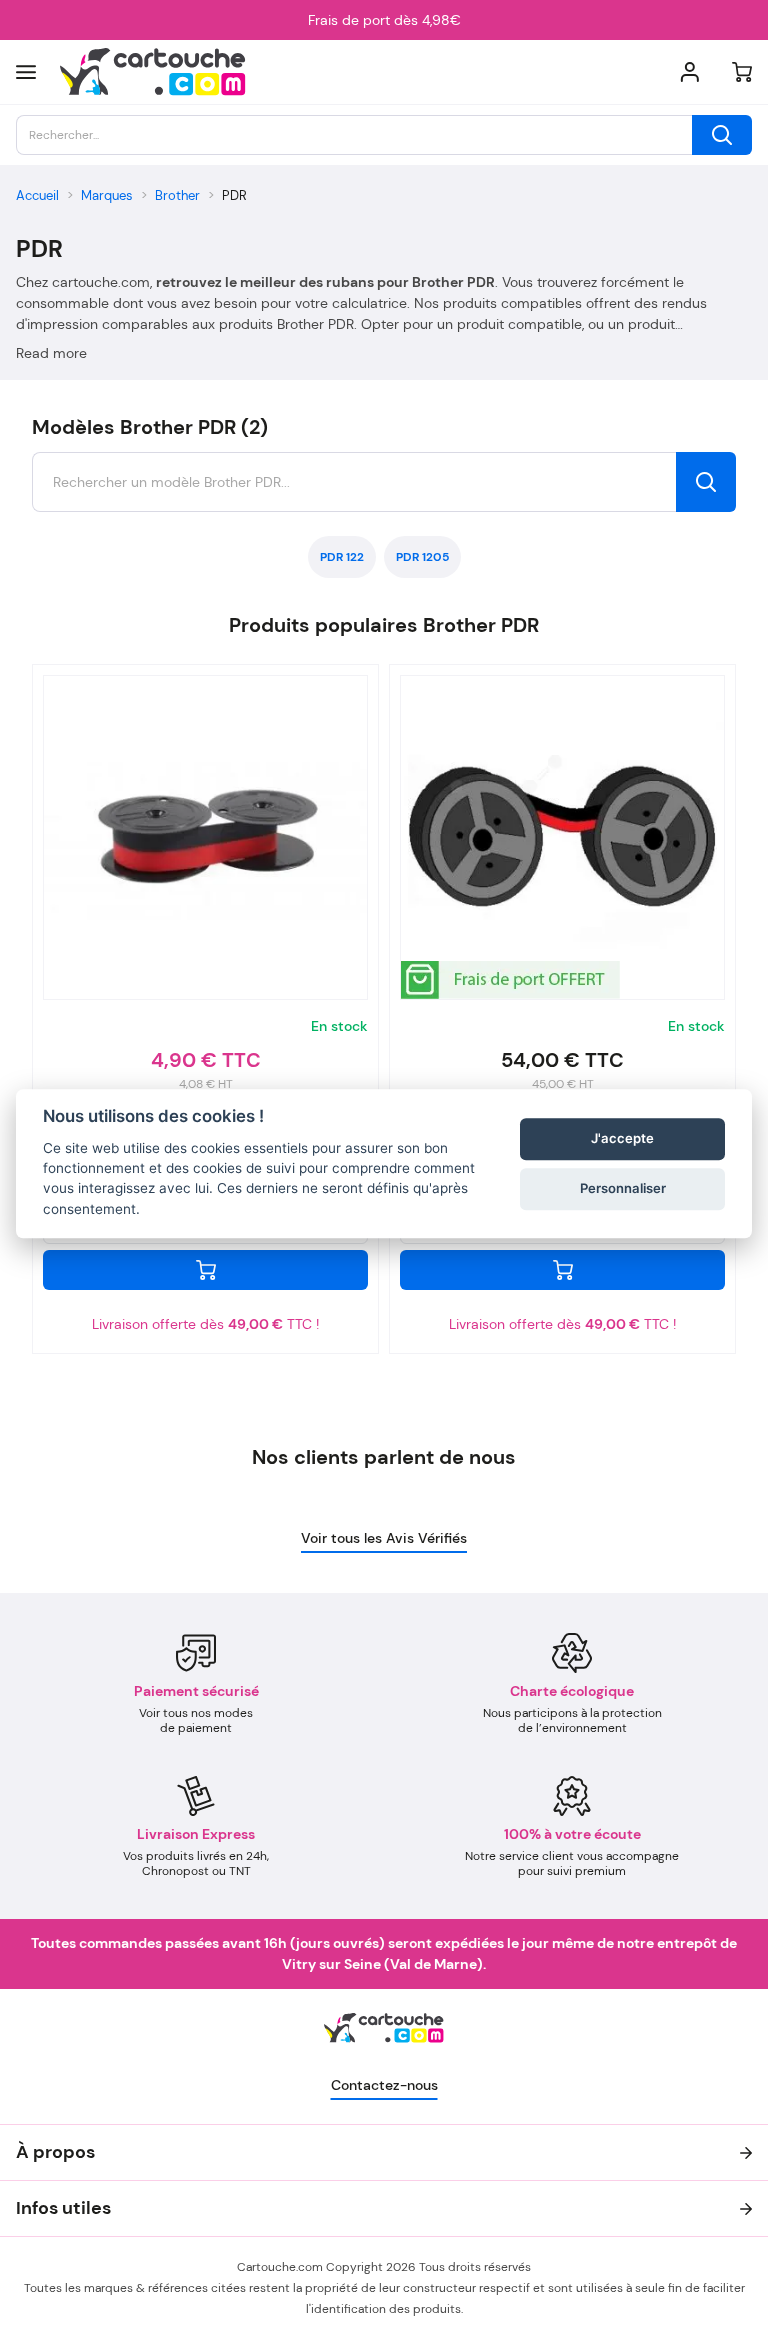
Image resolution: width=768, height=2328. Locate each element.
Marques (107, 195)
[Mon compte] (690, 72)
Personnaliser (623, 1188)
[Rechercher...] (722, 135)
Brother (177, 195)
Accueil (37, 195)
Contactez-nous (384, 2085)
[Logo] (153, 72)
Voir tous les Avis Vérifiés (384, 1538)
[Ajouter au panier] (205, 1270)
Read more (51, 353)
